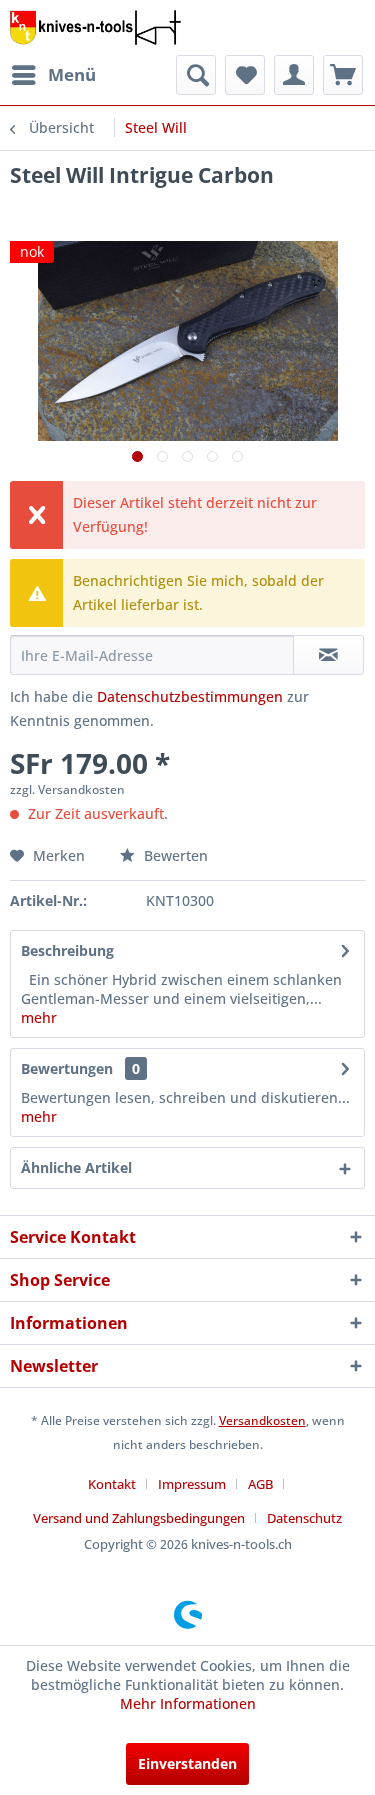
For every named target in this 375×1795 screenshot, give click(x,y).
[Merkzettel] (245, 75)
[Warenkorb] (343, 75)
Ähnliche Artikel (76, 1167)
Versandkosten (262, 1420)
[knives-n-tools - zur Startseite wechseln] (95, 27)
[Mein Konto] (294, 75)
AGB (260, 1484)
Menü (72, 74)
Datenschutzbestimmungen (190, 696)
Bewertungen (67, 1068)
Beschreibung (67, 950)
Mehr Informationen (188, 1703)
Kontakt (112, 1484)
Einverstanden (187, 1763)
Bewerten (174, 855)
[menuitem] (53, 75)
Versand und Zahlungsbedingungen (139, 1518)
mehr (39, 1017)
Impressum (192, 1484)
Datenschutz (304, 1518)
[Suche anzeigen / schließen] (196, 75)
